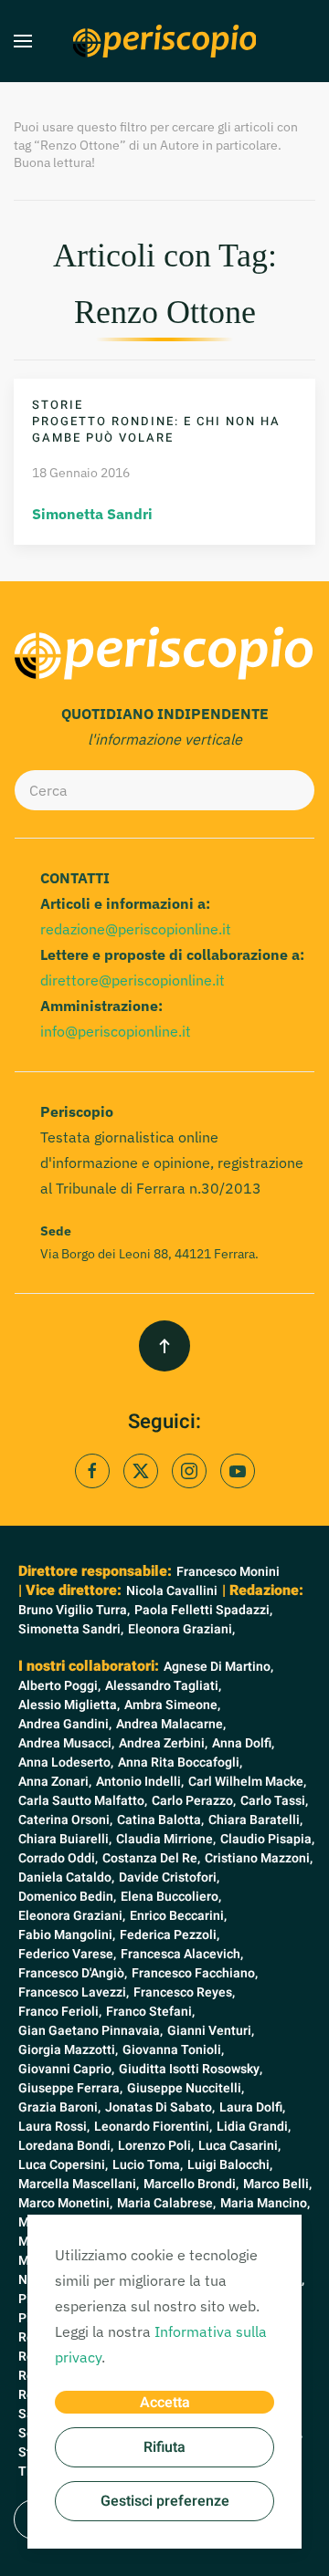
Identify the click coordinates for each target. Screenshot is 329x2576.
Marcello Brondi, (191, 2184)
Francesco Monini (228, 1572)
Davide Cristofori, (169, 1877)
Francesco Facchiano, (195, 1973)
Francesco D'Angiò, (73, 1973)
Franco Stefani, (150, 2012)
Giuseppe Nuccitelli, (186, 2088)
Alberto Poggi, (59, 1686)
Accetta (165, 2403)
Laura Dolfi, (252, 2107)
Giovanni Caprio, (66, 2069)
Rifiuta (164, 2447)
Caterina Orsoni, (65, 1820)
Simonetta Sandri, (71, 1629)
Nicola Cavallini (172, 1591)
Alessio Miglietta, (69, 1705)
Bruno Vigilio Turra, (74, 1610)
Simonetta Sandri (92, 514)
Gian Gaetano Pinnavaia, (90, 2031)
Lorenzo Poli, (156, 2146)
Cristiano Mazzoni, (259, 1858)
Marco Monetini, (65, 2203)
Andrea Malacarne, (171, 1724)
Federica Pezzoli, (170, 1935)
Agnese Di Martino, (218, 1667)
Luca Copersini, (63, 2165)
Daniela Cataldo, (66, 1877)
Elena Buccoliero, (171, 1897)
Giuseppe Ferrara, (70, 2088)
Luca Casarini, (239, 2146)
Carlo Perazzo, (194, 1801)
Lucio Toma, (148, 2165)
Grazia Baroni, (59, 2107)
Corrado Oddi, (58, 1858)
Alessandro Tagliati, (163, 1686)
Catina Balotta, (160, 1820)
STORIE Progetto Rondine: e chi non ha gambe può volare (156, 421)
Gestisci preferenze (165, 2501)
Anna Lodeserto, (66, 1763)
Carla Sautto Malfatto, (83, 1801)
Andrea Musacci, (66, 1743)
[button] (23, 41)
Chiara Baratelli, (255, 1820)
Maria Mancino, (265, 2203)
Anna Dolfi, (243, 1743)
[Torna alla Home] (164, 41)
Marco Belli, (277, 2184)
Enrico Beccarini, (178, 1916)
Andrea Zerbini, (163, 1743)
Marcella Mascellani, (79, 2184)
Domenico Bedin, (67, 1897)
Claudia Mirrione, (166, 1839)
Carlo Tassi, (274, 1801)
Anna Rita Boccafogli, (180, 1763)
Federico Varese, (67, 1954)
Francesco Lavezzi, (74, 1992)
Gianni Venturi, (211, 2031)
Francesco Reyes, (184, 1992)
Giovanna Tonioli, (173, 2050)
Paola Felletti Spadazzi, (203, 1610)
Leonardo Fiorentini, (153, 2127)
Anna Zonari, (55, 1782)
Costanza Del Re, (151, 1858)
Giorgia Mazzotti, (68, 2050)
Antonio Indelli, (140, 1782)
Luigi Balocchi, (230, 2165)
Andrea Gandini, (65, 1724)
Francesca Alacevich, (182, 1954)
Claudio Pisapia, (267, 1839)
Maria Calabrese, (166, 2203)
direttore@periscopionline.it (133, 980)
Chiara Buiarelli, (65, 1839)
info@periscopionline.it (116, 1031)
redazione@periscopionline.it (136, 929)
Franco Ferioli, (60, 2012)
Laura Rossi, (54, 2127)
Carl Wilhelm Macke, (247, 1782)
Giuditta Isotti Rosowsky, (191, 2069)
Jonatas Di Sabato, (160, 2107)
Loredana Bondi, (66, 2146)
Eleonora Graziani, (181, 1629)
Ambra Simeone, (172, 1705)
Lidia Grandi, (254, 2127)
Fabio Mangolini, (67, 1935)
